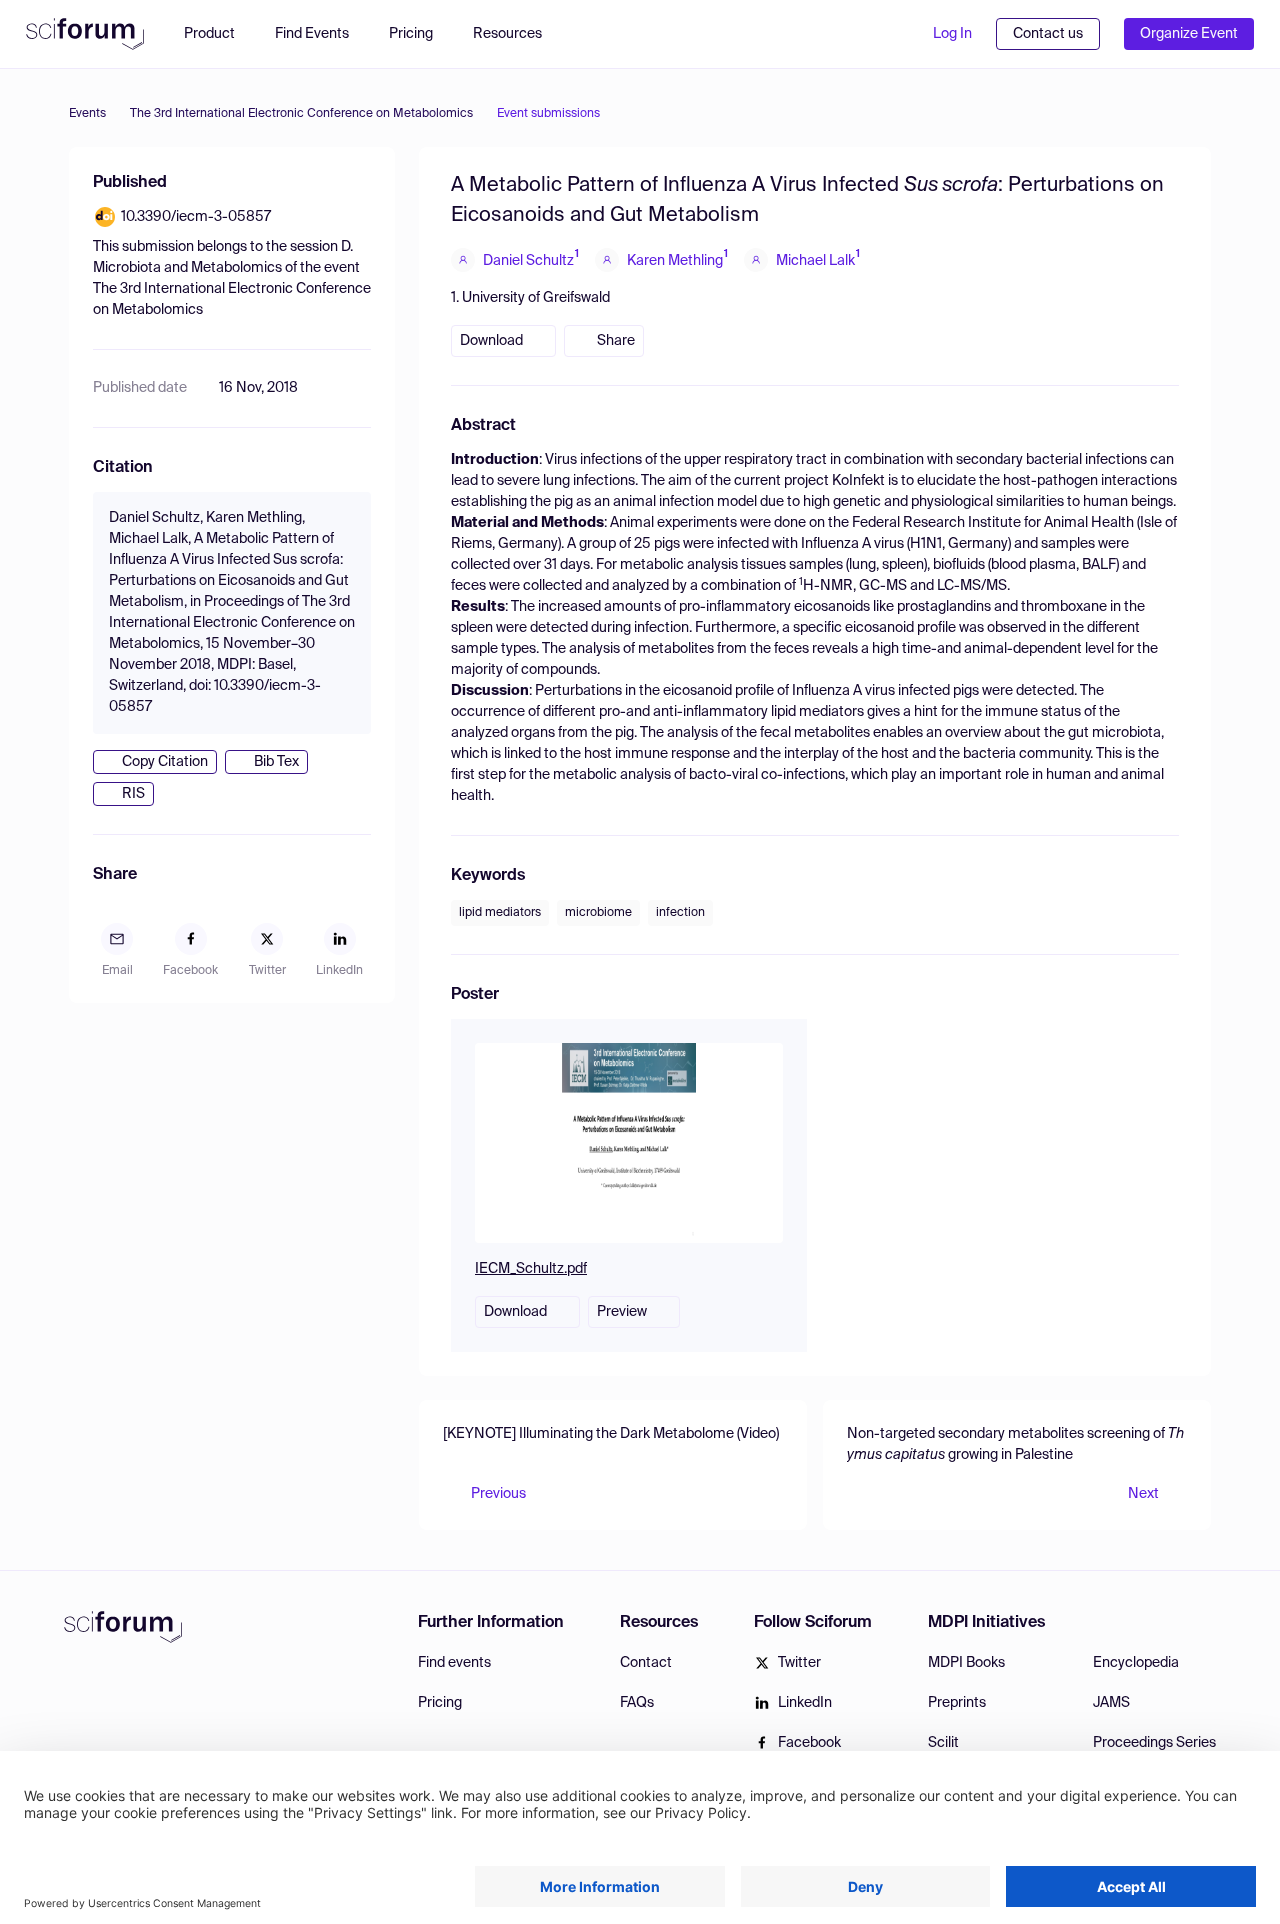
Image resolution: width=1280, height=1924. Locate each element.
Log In (952, 34)
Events (87, 114)
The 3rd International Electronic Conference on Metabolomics (301, 114)
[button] (517, 34)
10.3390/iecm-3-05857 (196, 217)
